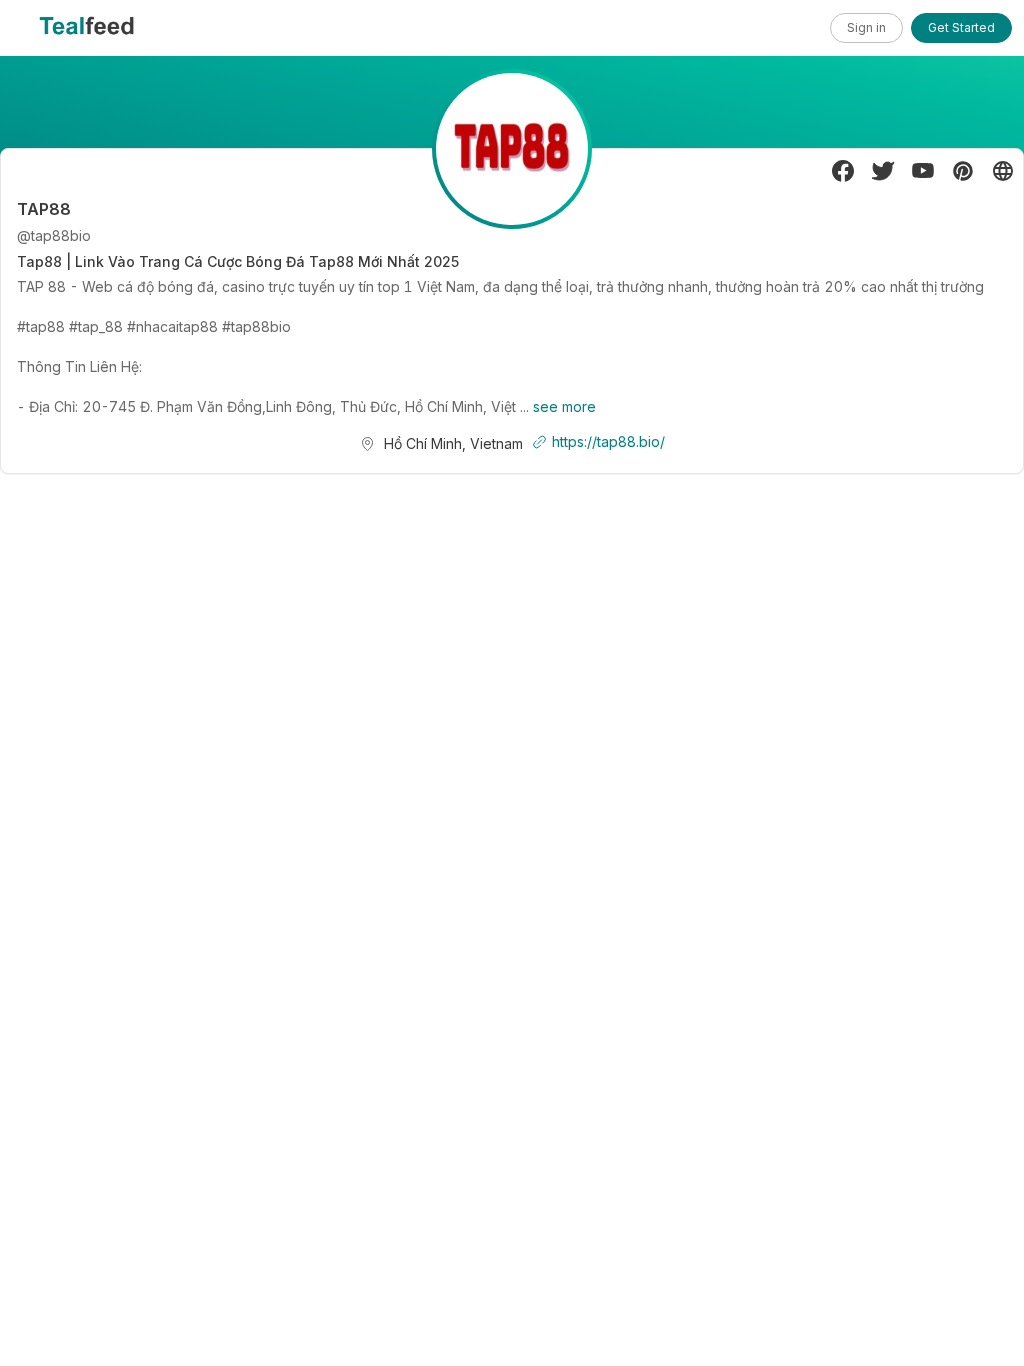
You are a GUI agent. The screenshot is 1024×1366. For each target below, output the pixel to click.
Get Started (961, 27)
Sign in (866, 27)
